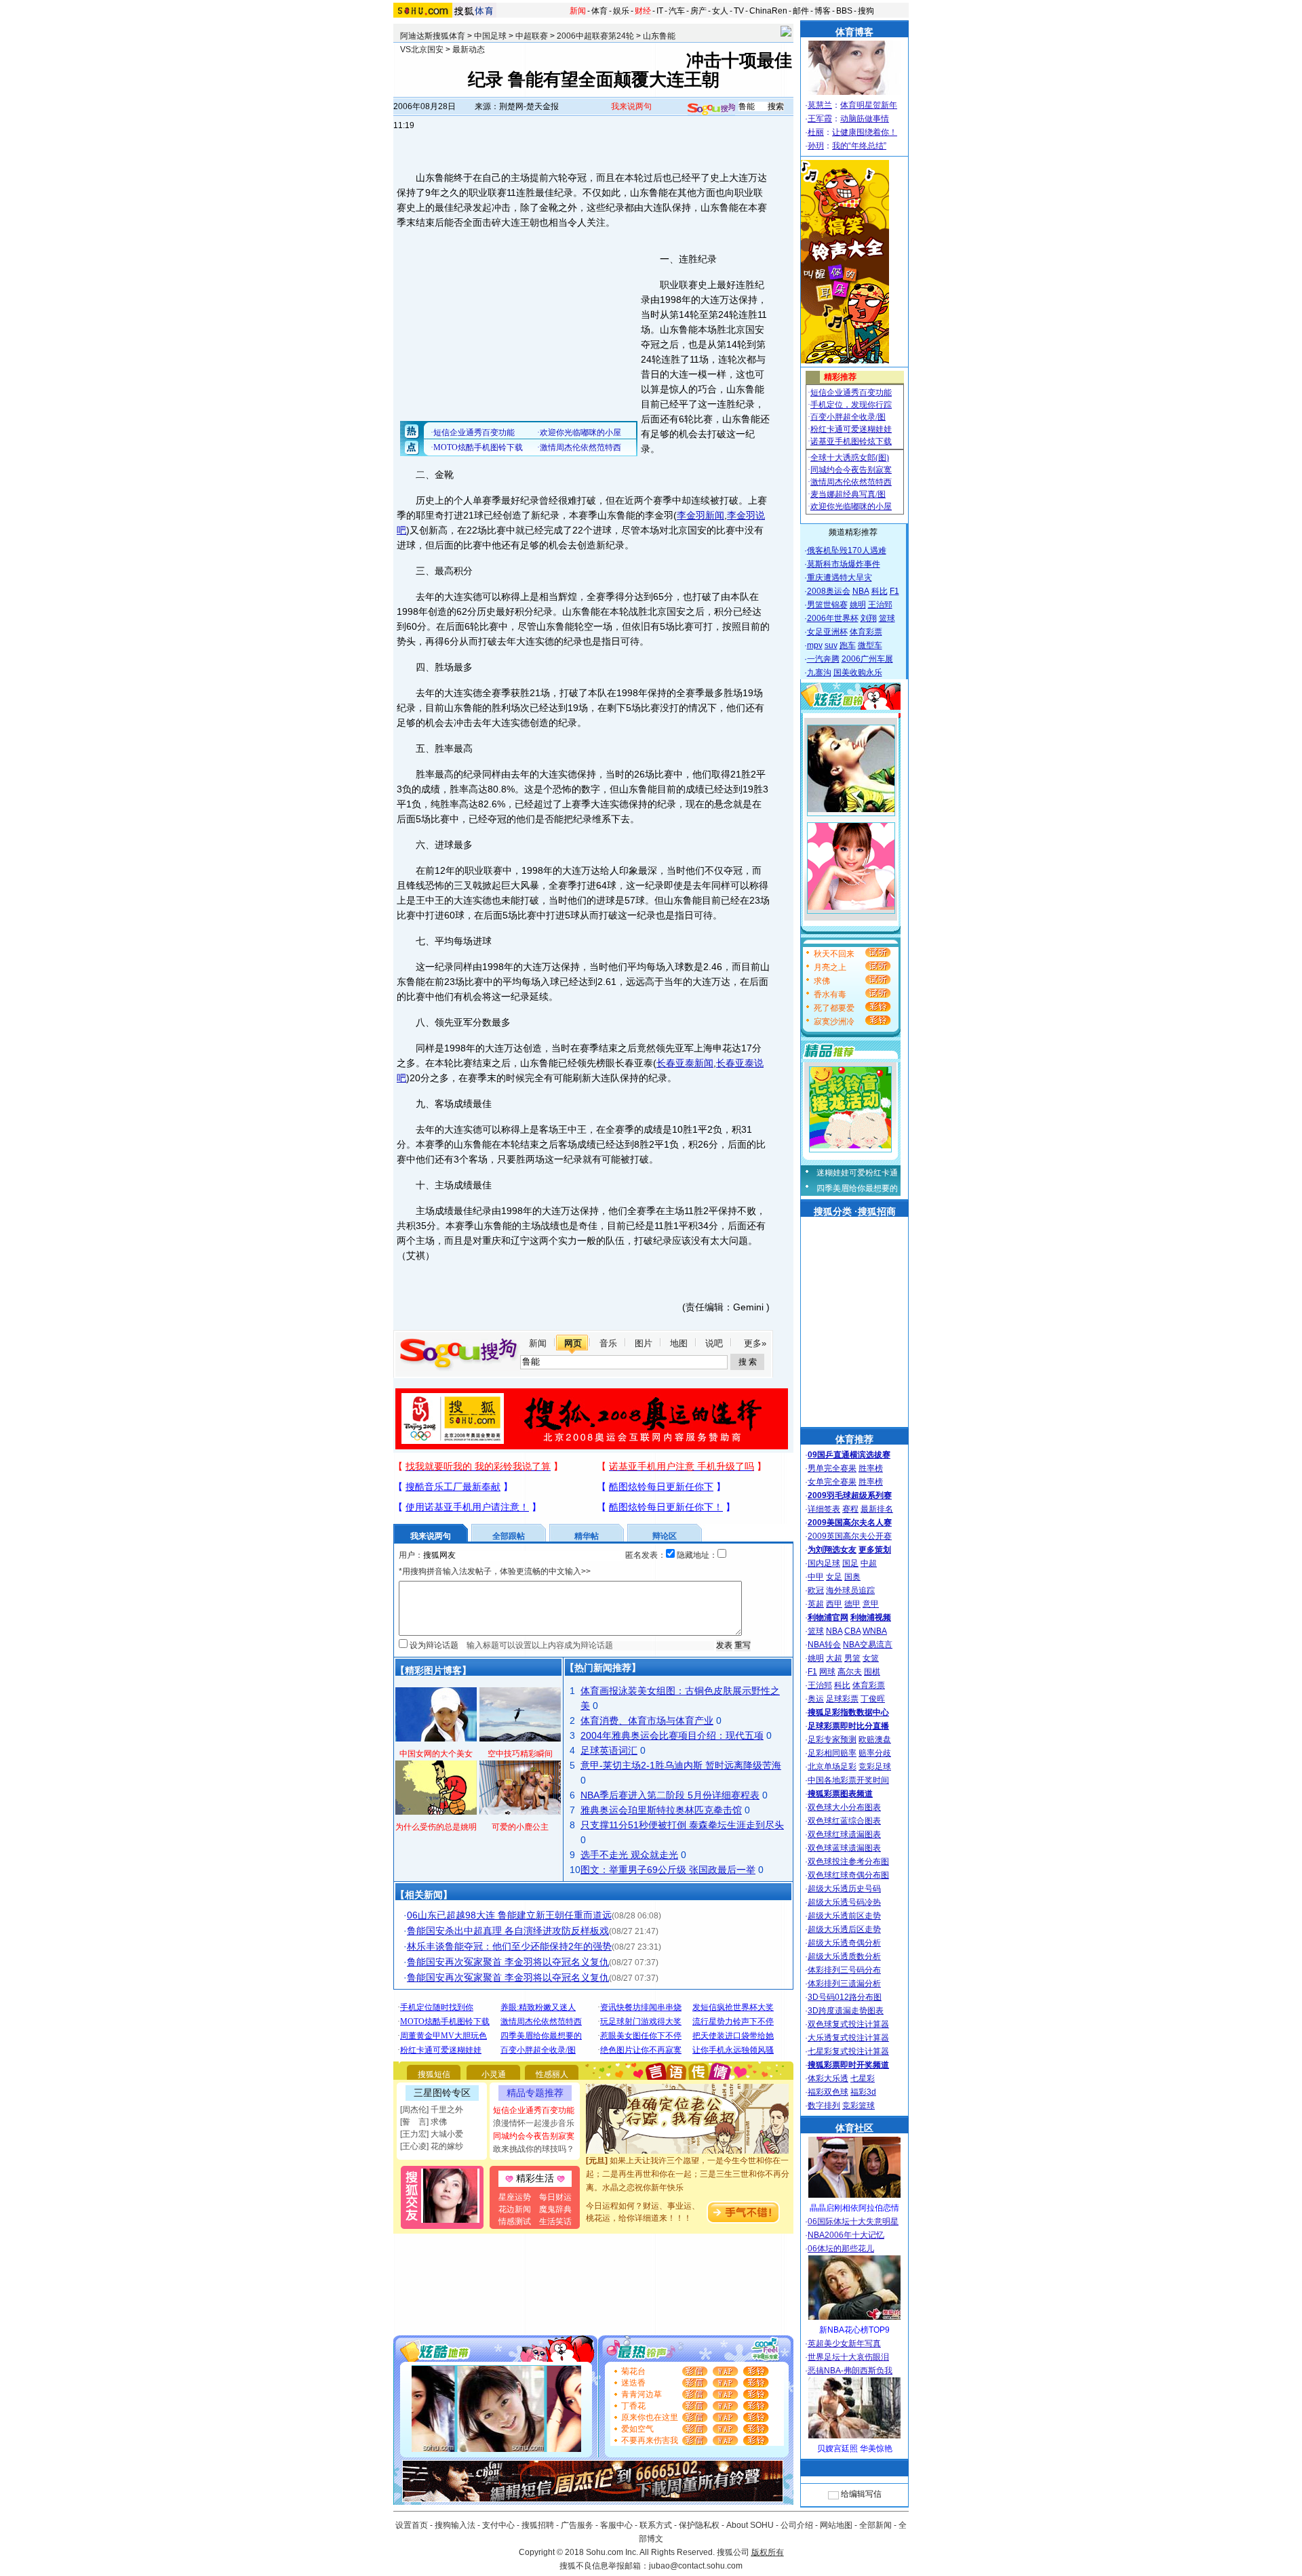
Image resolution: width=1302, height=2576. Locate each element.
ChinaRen (768, 11)
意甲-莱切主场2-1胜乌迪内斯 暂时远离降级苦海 (681, 1765)
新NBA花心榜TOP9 (854, 2330)
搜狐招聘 (538, 2525)
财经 (643, 11)
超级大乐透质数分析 (844, 1956)
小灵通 (494, 2074)
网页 (573, 1343)
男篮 (852, 1658)
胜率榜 (871, 1468)
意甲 (871, 1604)
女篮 (871, 1658)
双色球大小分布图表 (844, 1807)
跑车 (848, 645)
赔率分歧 (875, 1753)
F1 (894, 591)
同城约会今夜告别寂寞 (534, 2136)
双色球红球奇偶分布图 (848, 1875)
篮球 (887, 618)
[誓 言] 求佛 (423, 2122)
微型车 (870, 645)
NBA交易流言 (868, 1645)
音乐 (608, 1343)
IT (660, 11)
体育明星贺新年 (869, 105)
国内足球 (824, 1563)
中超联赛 (532, 36)
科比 (880, 591)
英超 (816, 1604)
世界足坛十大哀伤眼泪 (848, 2357)
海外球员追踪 (850, 1590)
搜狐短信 (434, 2074)
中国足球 (490, 36)
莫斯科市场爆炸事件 (844, 564)
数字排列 (824, 2106)
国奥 (852, 1577)
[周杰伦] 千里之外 (432, 2110)
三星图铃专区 (442, 2093)
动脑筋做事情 (865, 119)
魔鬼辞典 (555, 2209)
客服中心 (616, 2525)
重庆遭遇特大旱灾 (840, 578)
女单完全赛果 (832, 1482)
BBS (844, 11)
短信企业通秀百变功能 (534, 2110)
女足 (834, 1577)
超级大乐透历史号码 (844, 1889)
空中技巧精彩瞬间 (520, 1754)
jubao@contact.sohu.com (696, 2566)
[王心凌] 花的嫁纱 (432, 2146)
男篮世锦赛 (827, 605)
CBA (852, 1631)
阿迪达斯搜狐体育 (433, 36)
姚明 (858, 605)
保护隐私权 (699, 2525)
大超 (834, 1658)
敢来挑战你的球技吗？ (534, 2149)
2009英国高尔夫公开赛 (850, 1536)
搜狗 (866, 11)
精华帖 (587, 1536)
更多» (755, 1343)
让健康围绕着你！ (865, 132)
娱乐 (621, 11)
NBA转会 (824, 1645)
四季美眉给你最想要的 (857, 1188)
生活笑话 (555, 2221)
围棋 (872, 1672)
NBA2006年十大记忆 (846, 2235)
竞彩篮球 (859, 2106)
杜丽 (816, 132)
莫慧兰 (820, 105)
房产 (698, 11)
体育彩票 (866, 632)
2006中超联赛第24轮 (595, 36)
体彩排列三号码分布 (844, 1970)
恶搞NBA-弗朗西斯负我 (850, 2371)
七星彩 (863, 2078)
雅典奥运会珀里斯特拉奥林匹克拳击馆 (661, 1810)
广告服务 (577, 2525)
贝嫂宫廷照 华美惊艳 (855, 2449)
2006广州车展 (867, 659)
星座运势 (515, 2197)
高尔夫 (850, 1672)
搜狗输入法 (455, 2525)
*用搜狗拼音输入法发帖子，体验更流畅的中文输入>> (495, 1571)
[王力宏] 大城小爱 (432, 2134)
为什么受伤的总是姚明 (436, 1827)
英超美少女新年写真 (844, 2343)
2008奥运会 (829, 591)
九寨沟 (819, 672)
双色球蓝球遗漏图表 (844, 1848)
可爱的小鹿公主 (520, 1827)
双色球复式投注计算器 (848, 2024)
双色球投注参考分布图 (848, 1861)
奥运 (816, 1699)
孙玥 (816, 146)
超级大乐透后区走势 (844, 1929)
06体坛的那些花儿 (841, 2249)
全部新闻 (875, 2525)
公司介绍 (797, 2525)
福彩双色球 (828, 2092)
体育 (599, 11)
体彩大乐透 (828, 2078)
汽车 (677, 11)
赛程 (850, 1509)
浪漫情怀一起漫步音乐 (534, 2123)
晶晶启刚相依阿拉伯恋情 (854, 2208)
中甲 (816, 1577)
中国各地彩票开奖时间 (848, 1780)
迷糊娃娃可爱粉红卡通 (857, 1173)
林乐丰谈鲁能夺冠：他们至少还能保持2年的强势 (509, 1946)
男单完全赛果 (832, 1468)
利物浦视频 (871, 1617)
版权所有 (768, 2552)
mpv (815, 645)
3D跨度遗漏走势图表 (846, 2011)
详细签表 (824, 1509)
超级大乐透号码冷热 (844, 1902)
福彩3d (863, 2092)
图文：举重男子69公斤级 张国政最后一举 (668, 1870)
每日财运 (555, 2197)
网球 (827, 1672)
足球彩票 (842, 1699)
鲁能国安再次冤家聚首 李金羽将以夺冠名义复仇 (508, 1962)
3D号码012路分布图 (845, 1997)
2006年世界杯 (833, 618)
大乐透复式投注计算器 (848, 2038)
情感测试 (515, 2221)
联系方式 (656, 2525)
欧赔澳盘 (875, 1739)
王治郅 (880, 605)
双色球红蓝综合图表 (844, 1821)
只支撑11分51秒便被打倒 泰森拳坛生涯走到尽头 (682, 1825)
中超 (869, 1563)
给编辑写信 (861, 2494)
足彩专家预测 (832, 1739)
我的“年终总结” (859, 146)
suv (831, 645)
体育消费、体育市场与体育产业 (647, 1720)
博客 (823, 11)
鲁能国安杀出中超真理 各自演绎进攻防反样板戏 (508, 1931)
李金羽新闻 (701, 515)
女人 (720, 11)
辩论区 (665, 1536)
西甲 (834, 1604)
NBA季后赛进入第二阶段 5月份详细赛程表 (670, 1795)
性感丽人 (552, 2074)
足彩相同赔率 (832, 1753)
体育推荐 (854, 1439)
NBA (861, 591)
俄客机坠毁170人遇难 (847, 550)
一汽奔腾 (823, 659)
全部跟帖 (509, 1536)
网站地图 (836, 2525)
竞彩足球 (875, 1767)
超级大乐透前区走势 (844, 1916)
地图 (679, 1343)
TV (739, 11)
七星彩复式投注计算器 (848, 2051)
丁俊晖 (873, 1699)
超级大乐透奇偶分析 (844, 1943)
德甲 (852, 1604)
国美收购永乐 (858, 672)
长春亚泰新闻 (685, 1063)
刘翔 (869, 618)
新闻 (578, 11)
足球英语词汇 (609, 1750)
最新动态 (469, 49)
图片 (644, 1343)
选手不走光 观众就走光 (629, 1855)
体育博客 (854, 32)
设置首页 (412, 2525)
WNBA (875, 1631)
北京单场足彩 (832, 1767)
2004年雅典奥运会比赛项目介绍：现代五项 (672, 1735)
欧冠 (816, 1590)
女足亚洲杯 (827, 632)
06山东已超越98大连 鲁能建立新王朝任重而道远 (509, 1915)
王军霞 (820, 119)
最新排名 (877, 1509)
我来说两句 (631, 106)
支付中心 (498, 2525)
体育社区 (854, 2128)
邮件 (801, 11)
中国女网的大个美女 (436, 1754)
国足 (850, 1563)
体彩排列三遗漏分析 (844, 1984)
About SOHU (750, 2525)
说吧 (714, 1343)
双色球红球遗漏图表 (844, 1834)
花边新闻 (515, 2209)
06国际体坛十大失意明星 (853, 2221)
